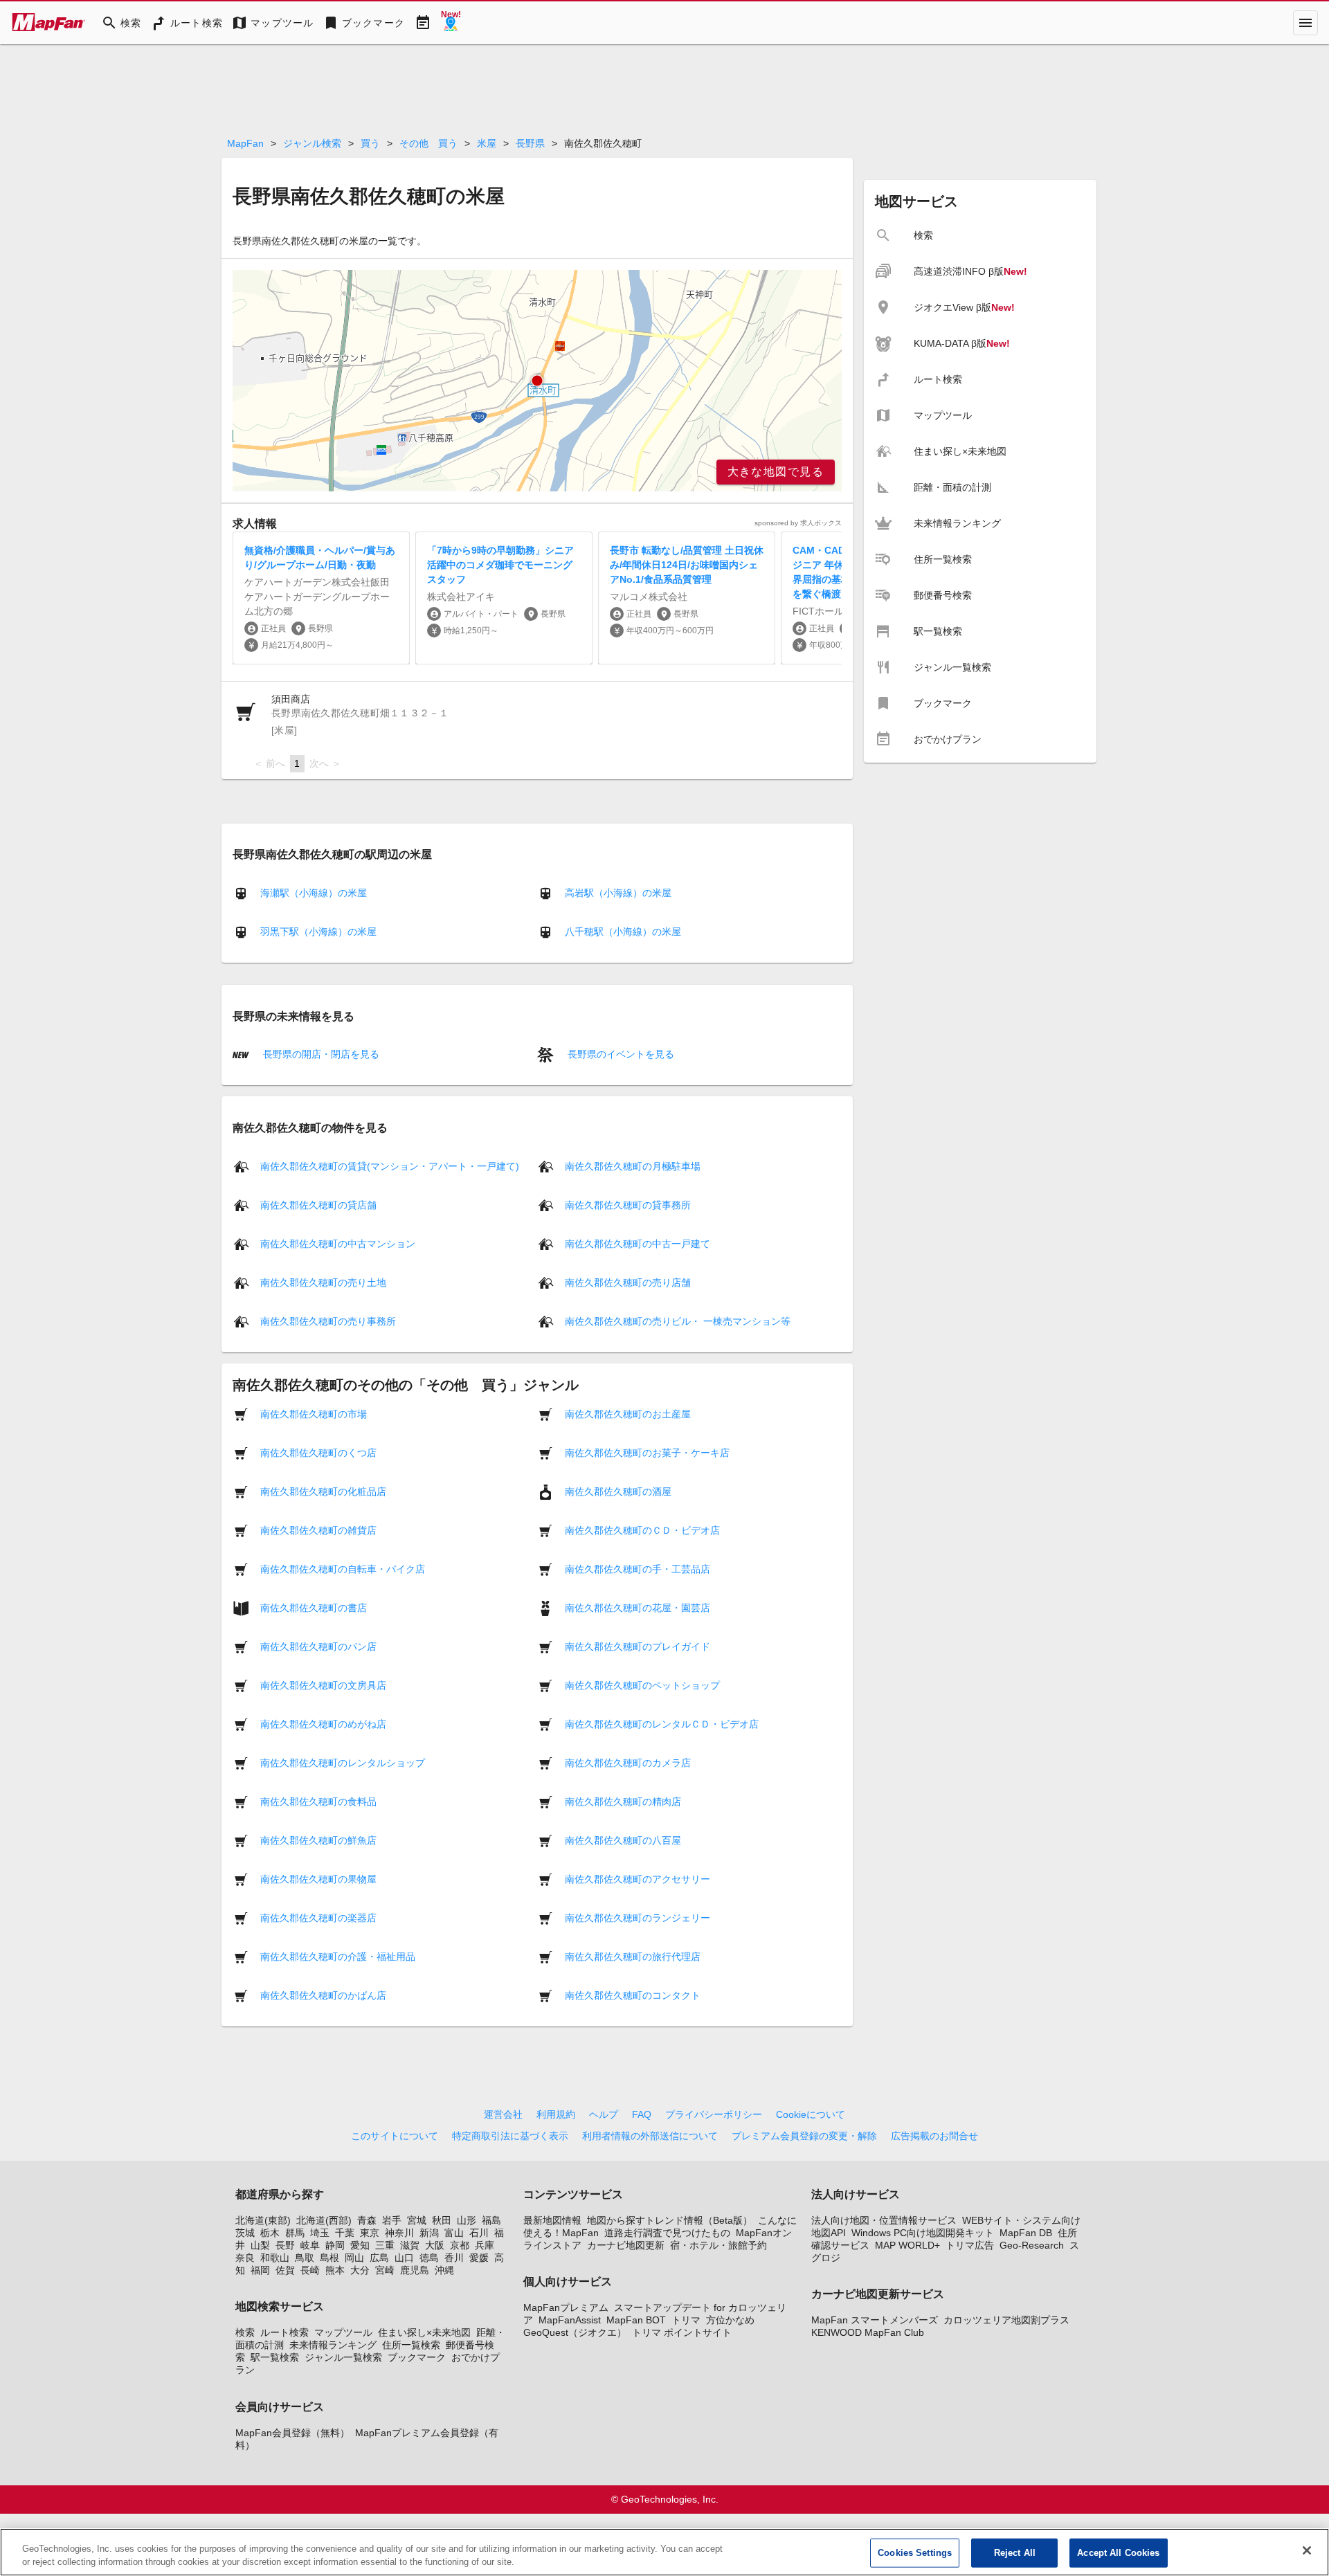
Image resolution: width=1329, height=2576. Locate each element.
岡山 (354, 2258)
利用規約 (556, 2114)
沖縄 (444, 2270)
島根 (329, 2258)
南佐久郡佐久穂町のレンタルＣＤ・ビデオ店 (662, 1723)
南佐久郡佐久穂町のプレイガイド (638, 1646)
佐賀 (285, 2270)
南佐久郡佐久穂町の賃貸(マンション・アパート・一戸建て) (390, 1165)
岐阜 (310, 2245)
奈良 (245, 2258)
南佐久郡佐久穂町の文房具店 (323, 1685)
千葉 (345, 2233)
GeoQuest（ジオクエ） (575, 2332)
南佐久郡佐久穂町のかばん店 (323, 1995)
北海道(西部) (324, 2220)
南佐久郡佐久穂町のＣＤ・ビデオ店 (642, 1530)
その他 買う (428, 143)
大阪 (435, 2245)
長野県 (530, 143)
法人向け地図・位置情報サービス (884, 2220)
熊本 (335, 2270)
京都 (460, 2245)
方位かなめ (730, 2320)
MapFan (245, 143)
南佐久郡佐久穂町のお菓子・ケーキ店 (647, 1452)
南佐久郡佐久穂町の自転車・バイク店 (343, 1568)
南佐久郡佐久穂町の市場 (314, 1413)
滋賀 (410, 2245)
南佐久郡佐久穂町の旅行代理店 (633, 1956)
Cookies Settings (915, 2553)
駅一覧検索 (275, 2357)
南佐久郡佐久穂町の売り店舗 (628, 1282)
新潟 (429, 2233)
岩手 (392, 2220)
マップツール (343, 2332)
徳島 (429, 2258)
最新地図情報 (552, 2220)
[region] (537, 381)
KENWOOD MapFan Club (868, 2332)
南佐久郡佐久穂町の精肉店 (623, 1801)
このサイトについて (395, 2136)
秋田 (442, 2220)
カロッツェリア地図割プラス (1006, 2320)
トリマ (686, 2320)
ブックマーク (417, 2357)
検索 (245, 2332)
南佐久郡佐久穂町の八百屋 (623, 1840)
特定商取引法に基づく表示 (510, 2136)
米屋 (487, 143)
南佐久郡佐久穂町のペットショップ (642, 1685)
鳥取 (305, 2258)
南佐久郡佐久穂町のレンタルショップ (343, 1762)
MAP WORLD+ (907, 2245)
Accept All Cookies (1118, 2553)
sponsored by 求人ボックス (798, 523)
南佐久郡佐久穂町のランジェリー (638, 1917)
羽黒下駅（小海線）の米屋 (318, 932)
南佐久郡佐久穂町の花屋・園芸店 (638, 1607)
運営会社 (503, 2114)
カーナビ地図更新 (626, 2245)
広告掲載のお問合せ (934, 2136)
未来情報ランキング (333, 2345)
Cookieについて (811, 2114)
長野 (285, 2245)
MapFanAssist (570, 2320)
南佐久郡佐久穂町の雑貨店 (318, 1530)
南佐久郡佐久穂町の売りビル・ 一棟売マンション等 (678, 1321)
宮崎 (385, 2270)
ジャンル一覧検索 (343, 2357)
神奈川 (399, 2233)
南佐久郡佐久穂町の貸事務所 (628, 1204)
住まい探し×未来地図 (424, 2332)
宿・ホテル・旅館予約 (718, 2245)
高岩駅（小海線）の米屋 (618, 893)
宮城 (417, 2220)
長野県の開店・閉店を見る (320, 1054)
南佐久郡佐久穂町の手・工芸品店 (638, 1568)
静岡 (335, 2245)
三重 (385, 2245)
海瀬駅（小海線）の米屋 (314, 893)
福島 (491, 2220)
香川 (454, 2258)
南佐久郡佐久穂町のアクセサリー (638, 1878)
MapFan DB (1026, 2233)
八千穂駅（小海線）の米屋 (623, 932)
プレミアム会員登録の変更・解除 (804, 2136)
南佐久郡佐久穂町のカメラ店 (628, 1762)
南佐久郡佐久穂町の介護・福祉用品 (338, 1956)
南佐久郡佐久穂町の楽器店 (318, 1917)
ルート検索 (284, 2332)
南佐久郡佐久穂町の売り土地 (323, 1282)
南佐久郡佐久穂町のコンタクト (633, 1995)
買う (370, 143)
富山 (454, 2233)
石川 (479, 2233)
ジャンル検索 (312, 143)
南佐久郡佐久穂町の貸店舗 (318, 1204)
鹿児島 (415, 2270)
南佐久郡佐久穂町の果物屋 (318, 1878)
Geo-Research (1032, 2245)
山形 (467, 2220)
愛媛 (479, 2258)
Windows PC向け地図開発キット (923, 2233)
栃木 (270, 2233)
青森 (367, 2220)
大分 (360, 2270)
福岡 (260, 2270)
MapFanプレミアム (566, 2307)
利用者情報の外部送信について (650, 2136)
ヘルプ (604, 2114)
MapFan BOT (636, 2320)
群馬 (295, 2233)
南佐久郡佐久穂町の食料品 (318, 1801)
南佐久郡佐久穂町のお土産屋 (628, 1413)
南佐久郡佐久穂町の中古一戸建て (638, 1243)
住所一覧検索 (411, 2345)
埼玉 (320, 2233)
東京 (370, 2233)
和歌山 (275, 2258)
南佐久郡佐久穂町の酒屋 (618, 1491)
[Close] (1307, 2550)
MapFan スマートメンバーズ (875, 2320)
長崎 (310, 2270)
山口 (404, 2258)
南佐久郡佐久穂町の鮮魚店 (318, 1840)
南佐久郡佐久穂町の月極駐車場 (633, 1165)
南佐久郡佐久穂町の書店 (314, 1607)
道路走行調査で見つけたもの (667, 2233)
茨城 (245, 2233)
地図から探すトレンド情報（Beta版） (670, 2220)
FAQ (642, 2114)
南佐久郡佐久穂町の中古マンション (338, 1243)
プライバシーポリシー (714, 2114)
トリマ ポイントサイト (682, 2332)
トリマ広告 (970, 2245)
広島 (379, 2258)
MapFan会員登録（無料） (292, 2433)
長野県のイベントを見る (620, 1054)
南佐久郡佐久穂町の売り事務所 (328, 1321)
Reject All (1015, 2553)
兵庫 (485, 2245)
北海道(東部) (263, 2220)
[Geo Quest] (451, 23)
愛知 (360, 2245)
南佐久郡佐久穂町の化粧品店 (323, 1491)
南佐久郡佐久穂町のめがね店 (323, 1723)
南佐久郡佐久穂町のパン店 (318, 1646)
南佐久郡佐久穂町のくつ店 (318, 1452)
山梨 (260, 2245)
